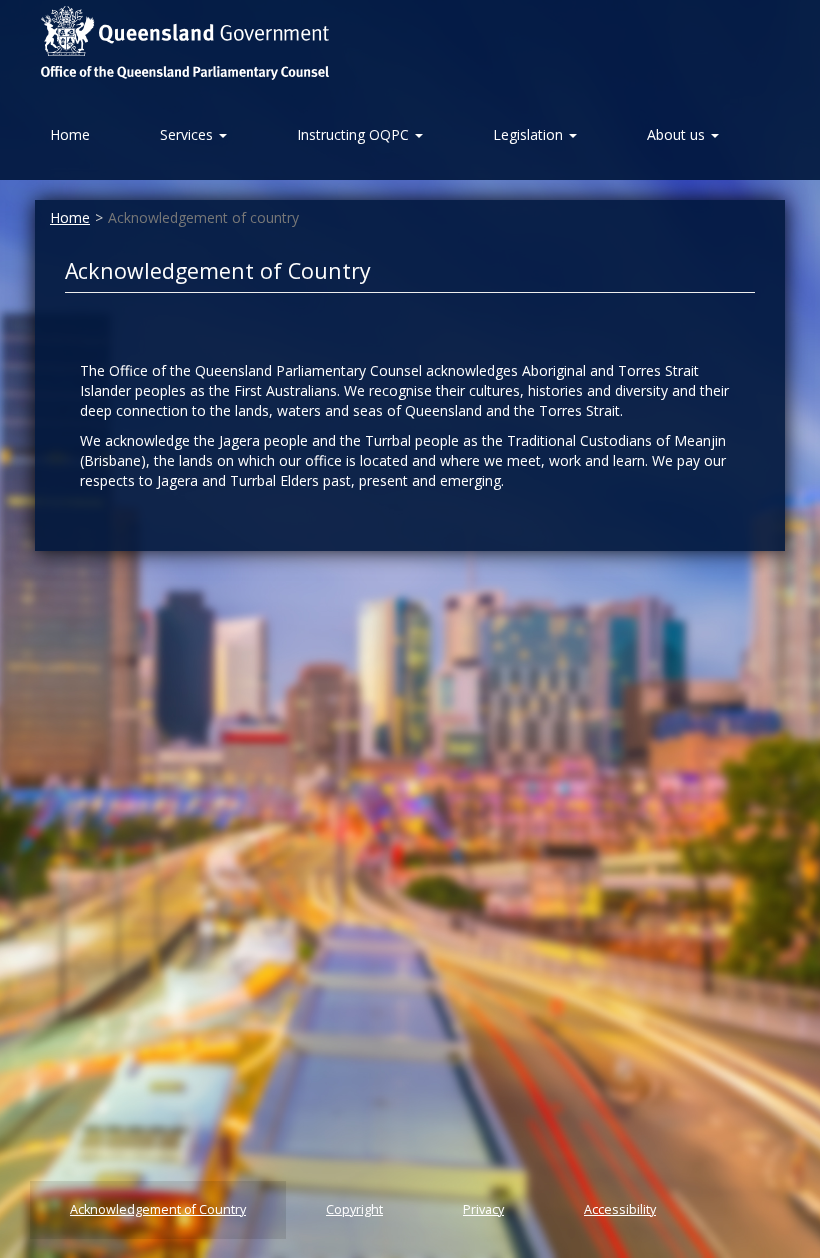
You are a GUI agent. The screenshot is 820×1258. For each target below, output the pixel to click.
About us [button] (678, 134)
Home (70, 217)
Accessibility (620, 1209)
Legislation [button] (530, 134)
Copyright (354, 1209)
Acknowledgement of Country (158, 1209)
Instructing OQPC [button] (355, 134)
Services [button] (188, 134)
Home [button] (70, 134)
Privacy (483, 1209)
